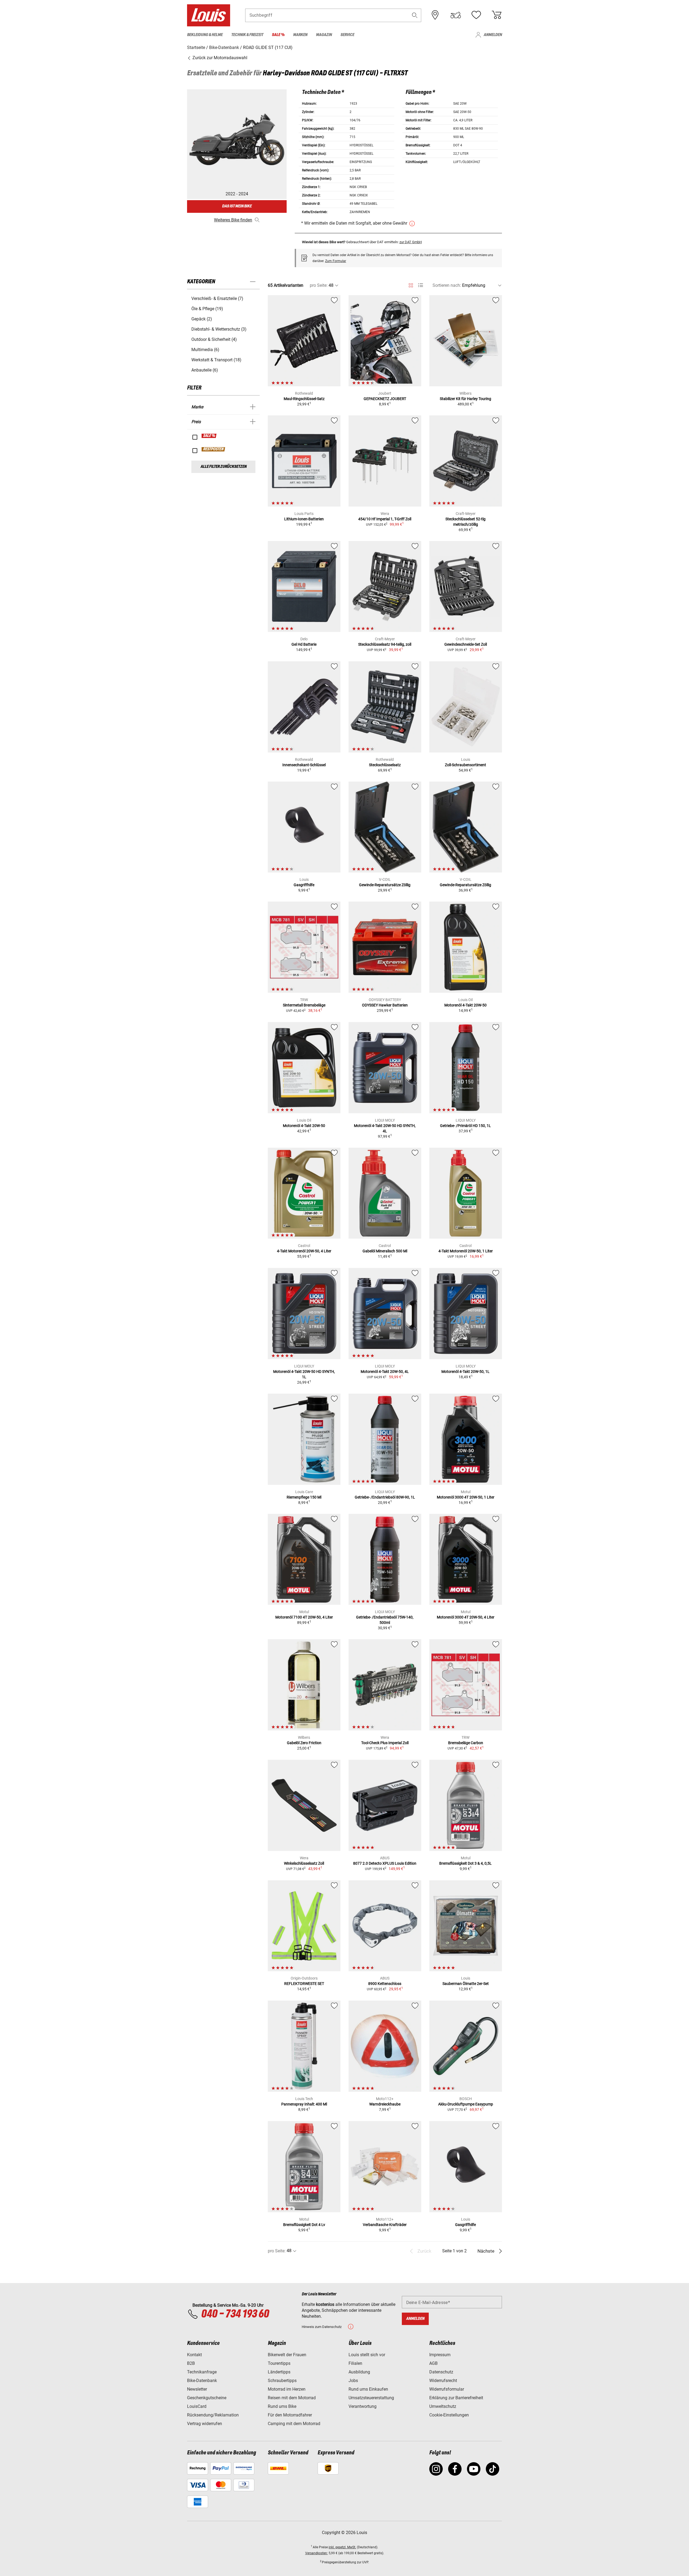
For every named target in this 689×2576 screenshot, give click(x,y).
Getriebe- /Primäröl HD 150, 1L (465, 1126)
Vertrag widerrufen (205, 2424)
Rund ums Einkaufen (368, 2389)
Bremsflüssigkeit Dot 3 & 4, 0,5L (465, 1863)
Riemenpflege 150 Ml (304, 1497)
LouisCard (197, 2406)
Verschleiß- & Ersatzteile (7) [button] (217, 298)
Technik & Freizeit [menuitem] (247, 35)
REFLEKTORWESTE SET (304, 1984)
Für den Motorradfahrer (290, 2415)
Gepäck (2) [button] (202, 319)
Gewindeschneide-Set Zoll (466, 644)
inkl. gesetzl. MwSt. (342, 2547)
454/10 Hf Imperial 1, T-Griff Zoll (385, 519)
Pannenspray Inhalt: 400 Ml (304, 2104)
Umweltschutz (443, 2406)
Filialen (355, 2363)
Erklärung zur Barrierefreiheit (456, 2398)
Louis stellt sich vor (367, 2355)
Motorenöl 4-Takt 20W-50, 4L (385, 1372)
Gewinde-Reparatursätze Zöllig (385, 885)
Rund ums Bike (282, 2406)
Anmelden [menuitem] (493, 35)
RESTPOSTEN (214, 449)
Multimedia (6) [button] (205, 350)
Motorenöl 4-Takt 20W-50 (465, 1005)
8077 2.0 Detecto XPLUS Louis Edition (385, 1863)
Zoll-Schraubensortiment (465, 765)
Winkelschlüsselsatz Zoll (304, 1863)
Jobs (353, 2381)
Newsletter (197, 2389)
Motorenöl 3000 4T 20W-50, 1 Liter (466, 1497)
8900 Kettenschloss (385, 1984)
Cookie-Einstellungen (449, 2415)
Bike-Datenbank (202, 2381)
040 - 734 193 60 (235, 2314)
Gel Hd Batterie (304, 644)
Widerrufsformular (447, 2389)
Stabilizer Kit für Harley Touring (465, 399)
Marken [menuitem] (300, 35)
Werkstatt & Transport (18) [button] (216, 360)
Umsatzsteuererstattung (371, 2398)
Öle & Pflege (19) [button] (207, 309)
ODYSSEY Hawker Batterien (385, 1005)
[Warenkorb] (497, 15)
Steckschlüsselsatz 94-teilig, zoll (385, 644)
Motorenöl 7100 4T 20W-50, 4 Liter (304, 1617)
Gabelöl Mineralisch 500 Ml (385, 1251)
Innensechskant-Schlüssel (304, 765)
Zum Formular (336, 261)
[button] (415, 15)
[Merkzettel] (476, 15)
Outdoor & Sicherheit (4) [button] (214, 339)
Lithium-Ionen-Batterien (304, 519)
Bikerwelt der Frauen (287, 2355)
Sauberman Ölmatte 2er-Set (466, 1984)
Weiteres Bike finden (233, 220)
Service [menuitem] (347, 35)
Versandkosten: (317, 2553)
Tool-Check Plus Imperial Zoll (385, 1743)
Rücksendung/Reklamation (213, 2415)
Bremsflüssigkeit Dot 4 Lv (304, 2225)
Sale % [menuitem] (278, 35)
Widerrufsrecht (443, 2381)
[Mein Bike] (456, 15)
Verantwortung (363, 2406)
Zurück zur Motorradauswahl (219, 58)
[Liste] (421, 285)
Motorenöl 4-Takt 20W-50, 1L (465, 1372)
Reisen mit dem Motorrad (292, 2398)
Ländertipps (279, 2372)
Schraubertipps (282, 2381)
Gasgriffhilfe (304, 885)
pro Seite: (319, 285)
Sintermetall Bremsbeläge (304, 1005)
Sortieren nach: (447, 285)
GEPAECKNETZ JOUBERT (385, 399)
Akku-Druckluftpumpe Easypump (466, 2104)
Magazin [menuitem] (324, 35)
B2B (191, 2363)
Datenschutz (441, 2372)
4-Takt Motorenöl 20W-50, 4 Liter (304, 1251)
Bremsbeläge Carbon (466, 1743)
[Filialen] (435, 15)
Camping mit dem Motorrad (294, 2424)
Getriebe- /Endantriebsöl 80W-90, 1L (385, 1497)
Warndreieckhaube (385, 2104)
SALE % (209, 436)
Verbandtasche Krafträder (385, 2225)
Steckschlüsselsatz (385, 765)
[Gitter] (411, 284)
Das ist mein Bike (237, 206)
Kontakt (194, 2355)
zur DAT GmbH (411, 242)
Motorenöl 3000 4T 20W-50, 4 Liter (466, 1617)
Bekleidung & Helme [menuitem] (205, 35)
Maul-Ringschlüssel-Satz (304, 399)
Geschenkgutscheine (207, 2398)
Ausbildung (359, 2372)
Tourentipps (279, 2363)
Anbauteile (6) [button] (205, 370)
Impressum (440, 2355)
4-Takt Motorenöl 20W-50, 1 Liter (466, 1251)
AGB (433, 2363)
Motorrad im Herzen (287, 2389)
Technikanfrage (202, 2372)
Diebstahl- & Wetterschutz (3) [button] (219, 329)
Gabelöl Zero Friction (304, 1743)
